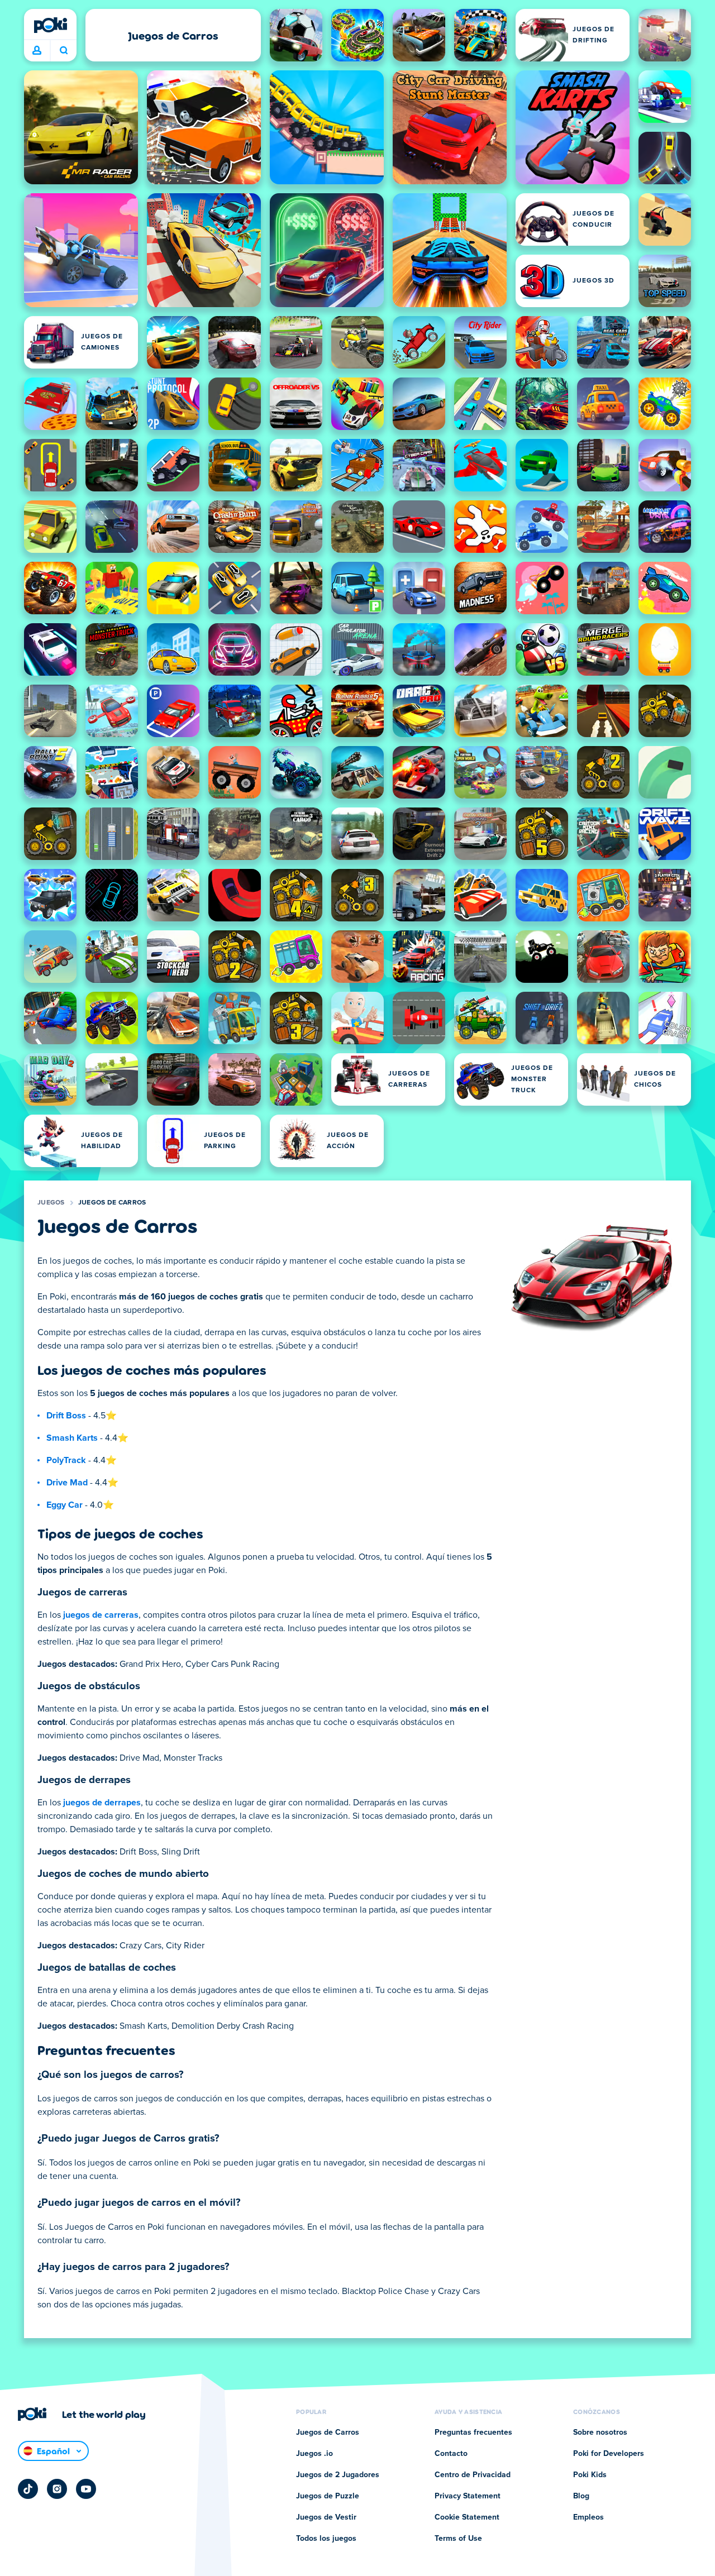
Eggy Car (65, 1505)
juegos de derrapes (102, 1803)
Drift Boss (66, 1416)
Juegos (51, 1203)
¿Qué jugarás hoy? (63, 51)
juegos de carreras (101, 1615)
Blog (581, 2496)
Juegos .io (314, 2454)
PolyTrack (66, 1460)
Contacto (451, 2454)
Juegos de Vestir (326, 2517)
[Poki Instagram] (57, 2489)
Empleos (588, 2517)
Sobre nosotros (600, 2432)
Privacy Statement (468, 2496)
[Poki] (50, 25)
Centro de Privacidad (473, 2475)
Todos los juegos (326, 2539)
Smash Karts (72, 1438)
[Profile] (37, 51)
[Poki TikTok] (28, 2489)
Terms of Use (458, 2539)
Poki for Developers (609, 2454)
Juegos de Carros (112, 1203)
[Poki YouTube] (86, 2489)
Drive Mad (67, 1483)
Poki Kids (590, 2475)
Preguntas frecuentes (473, 2432)
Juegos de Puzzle (328, 2496)
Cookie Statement (467, 2517)
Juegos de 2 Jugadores (338, 2475)
